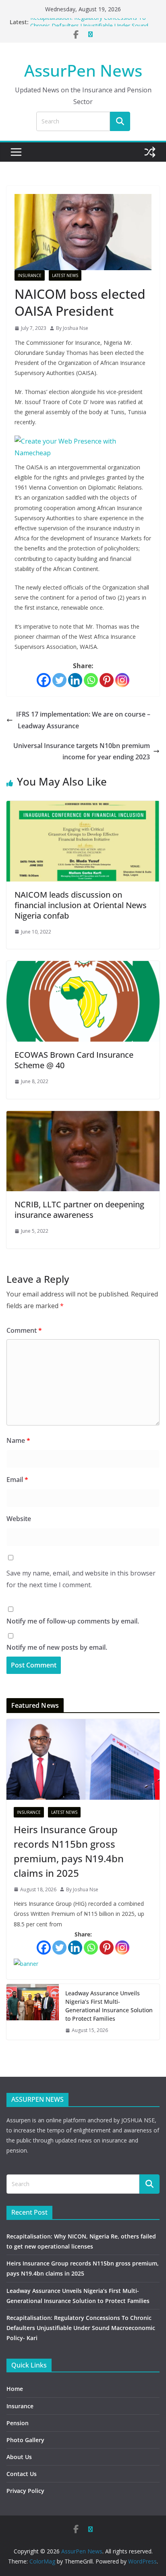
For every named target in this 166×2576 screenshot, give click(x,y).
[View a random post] (150, 152)
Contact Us (22, 2474)
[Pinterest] (107, 680)
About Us (19, 2457)
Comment (24, 1330)
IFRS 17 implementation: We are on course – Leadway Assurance (83, 720)
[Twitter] (59, 680)
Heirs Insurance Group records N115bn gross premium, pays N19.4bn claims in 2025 (69, 1851)
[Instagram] (122, 680)
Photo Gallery (25, 2440)
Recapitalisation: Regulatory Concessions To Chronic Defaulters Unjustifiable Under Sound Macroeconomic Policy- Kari (81, 2328)
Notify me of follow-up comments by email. (73, 1621)
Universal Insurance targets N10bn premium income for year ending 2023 (82, 751)
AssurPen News (83, 70)
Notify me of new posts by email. (57, 1647)
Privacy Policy (25, 2491)
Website (19, 1519)
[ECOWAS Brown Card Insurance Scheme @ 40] (83, 967)
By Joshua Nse (72, 328)
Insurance (30, 275)
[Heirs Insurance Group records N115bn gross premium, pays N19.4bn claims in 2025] (83, 1759)
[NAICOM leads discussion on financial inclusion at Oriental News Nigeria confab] (83, 807)
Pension (18, 2423)
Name (18, 1440)
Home (15, 2389)
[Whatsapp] (91, 680)
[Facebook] (44, 680)
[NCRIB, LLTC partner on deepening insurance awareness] (83, 1117)
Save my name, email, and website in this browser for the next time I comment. (81, 1579)
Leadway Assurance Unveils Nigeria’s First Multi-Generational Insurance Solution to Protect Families (109, 2006)
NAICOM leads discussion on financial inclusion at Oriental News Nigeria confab (81, 905)
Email (17, 1480)
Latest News (65, 275)
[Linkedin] (75, 680)
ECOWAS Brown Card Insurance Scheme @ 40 (74, 1060)
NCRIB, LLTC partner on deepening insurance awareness (79, 1210)
